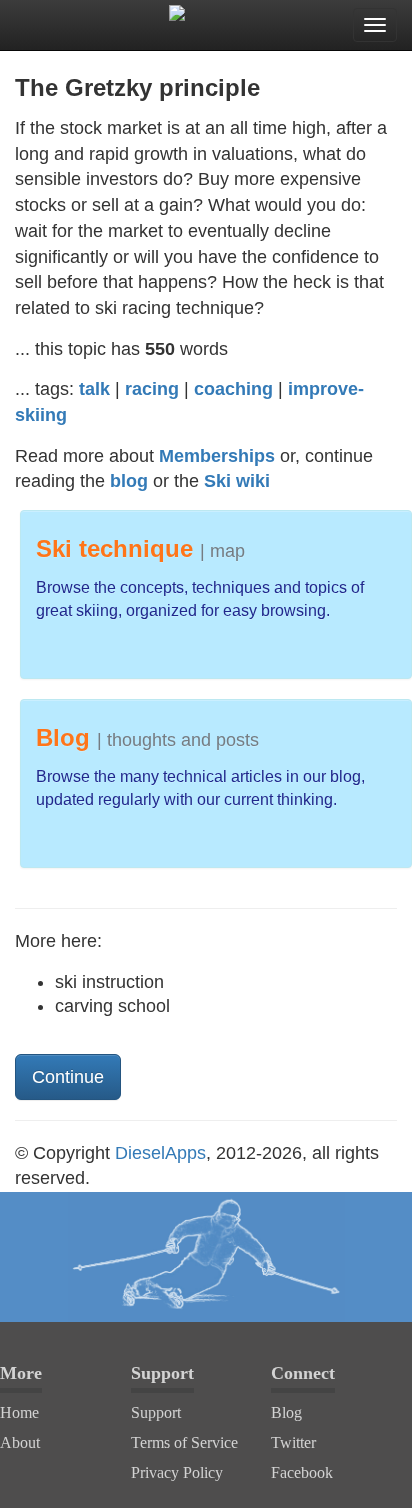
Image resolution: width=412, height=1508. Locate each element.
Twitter (293, 1442)
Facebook (302, 1472)
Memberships (217, 456)
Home (19, 1412)
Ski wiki (237, 481)
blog (129, 481)
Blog (286, 1412)
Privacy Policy (177, 1472)
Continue (68, 1077)
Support (156, 1412)
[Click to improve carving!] (206, 1257)
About (20, 1442)
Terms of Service (184, 1442)
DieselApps (160, 1153)
